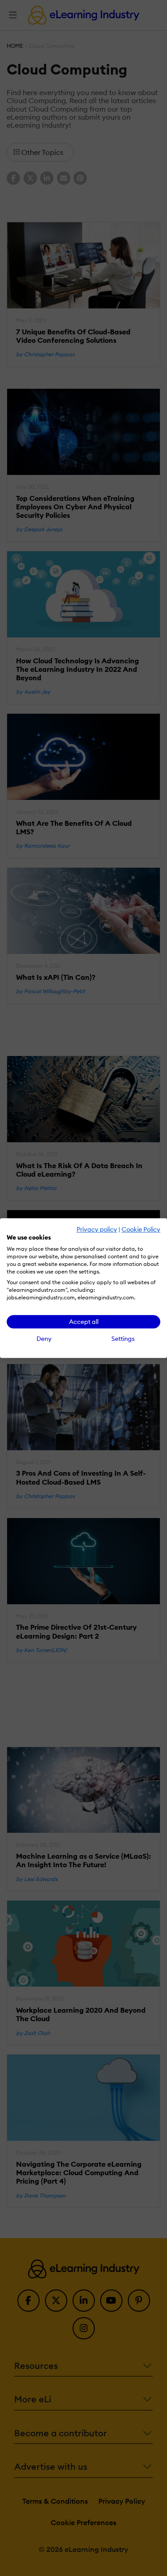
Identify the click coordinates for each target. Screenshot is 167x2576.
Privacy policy (97, 1229)
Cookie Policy (141, 1229)
